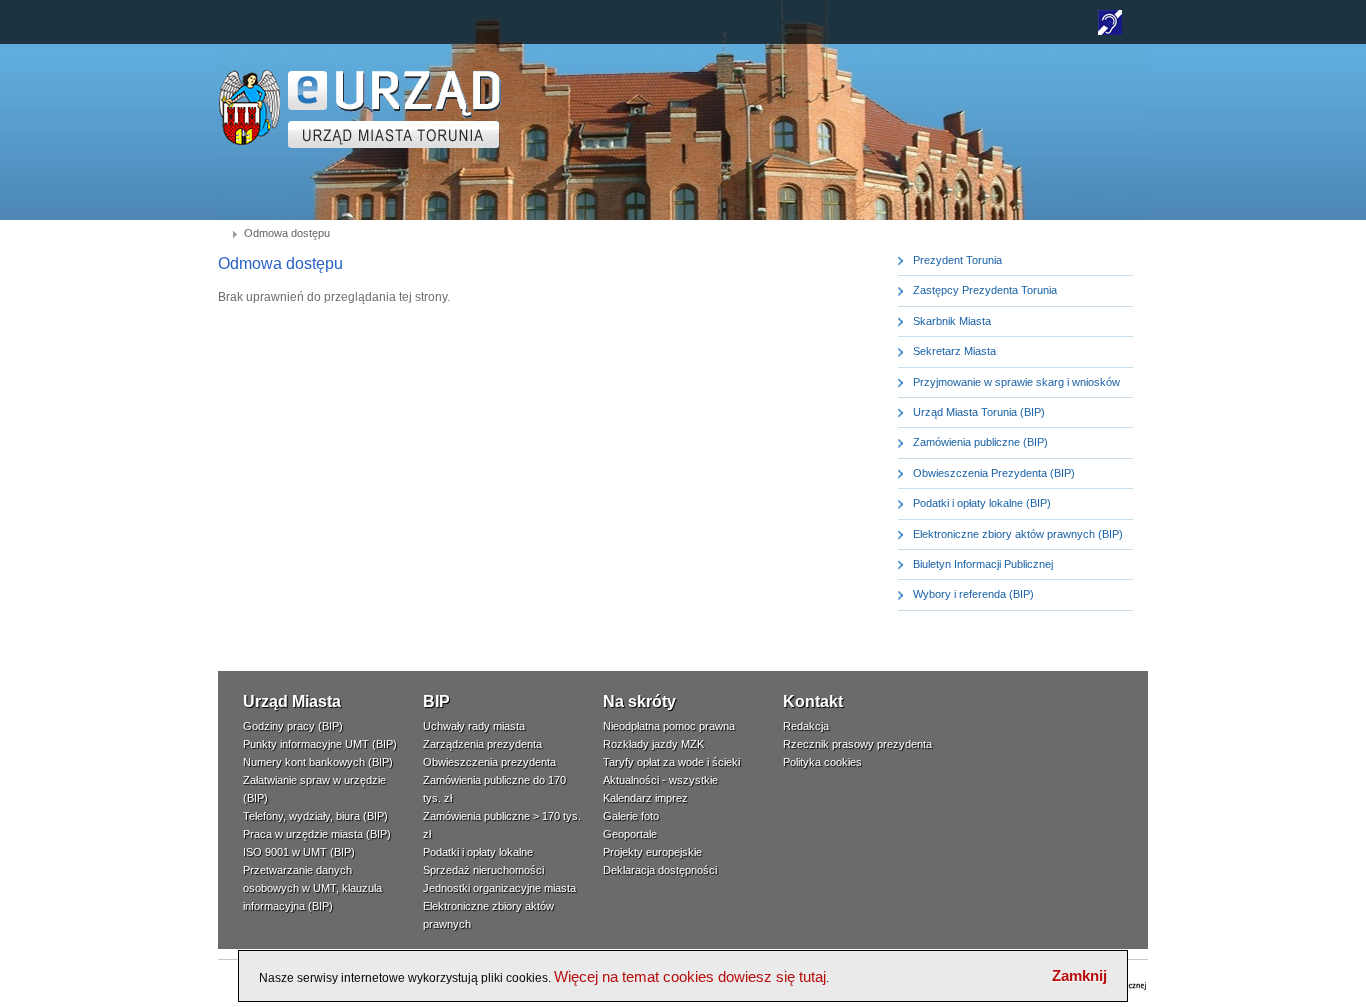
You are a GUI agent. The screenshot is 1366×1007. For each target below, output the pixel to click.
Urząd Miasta (292, 701)
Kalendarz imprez (645, 798)
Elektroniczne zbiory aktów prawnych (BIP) (1018, 534)
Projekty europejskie (652, 852)
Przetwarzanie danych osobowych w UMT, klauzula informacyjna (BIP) (312, 888)
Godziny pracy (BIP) (293, 726)
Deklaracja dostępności (660, 870)
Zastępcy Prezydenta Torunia (985, 290)
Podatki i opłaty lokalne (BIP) (982, 503)
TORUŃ (394, 109)
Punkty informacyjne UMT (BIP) (320, 744)
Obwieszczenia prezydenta (489, 762)
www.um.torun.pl (249, 76)
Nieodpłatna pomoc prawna (669, 726)
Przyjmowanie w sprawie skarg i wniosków (1016, 382)
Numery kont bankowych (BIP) (318, 762)
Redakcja (806, 726)
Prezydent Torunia (957, 260)
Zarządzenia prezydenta (482, 744)
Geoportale (630, 834)
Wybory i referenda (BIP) (973, 594)
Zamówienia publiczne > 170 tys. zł (502, 825)
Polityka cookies (822, 762)
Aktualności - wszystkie (660, 780)
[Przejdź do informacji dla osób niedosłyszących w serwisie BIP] (1110, 31)
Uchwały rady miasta (474, 726)
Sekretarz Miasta (954, 351)
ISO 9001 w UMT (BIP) (299, 852)
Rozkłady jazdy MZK (653, 744)
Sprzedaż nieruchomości (483, 870)
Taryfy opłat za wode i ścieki (671, 762)
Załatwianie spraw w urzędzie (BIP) (314, 789)
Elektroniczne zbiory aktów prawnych (488, 915)
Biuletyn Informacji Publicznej (983, 564)
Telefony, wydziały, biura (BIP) (315, 816)
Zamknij (1079, 975)
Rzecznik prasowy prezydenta (857, 744)
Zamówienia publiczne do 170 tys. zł (494, 789)
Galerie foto (631, 816)
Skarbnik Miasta (952, 321)
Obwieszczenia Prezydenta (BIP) (994, 473)
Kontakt (813, 701)
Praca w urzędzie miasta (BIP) (317, 834)
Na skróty (639, 701)
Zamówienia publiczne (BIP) (980, 442)
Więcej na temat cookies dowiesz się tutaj (690, 976)
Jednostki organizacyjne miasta (499, 888)
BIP (436, 701)
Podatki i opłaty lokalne (478, 852)
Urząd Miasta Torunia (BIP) (979, 412)
